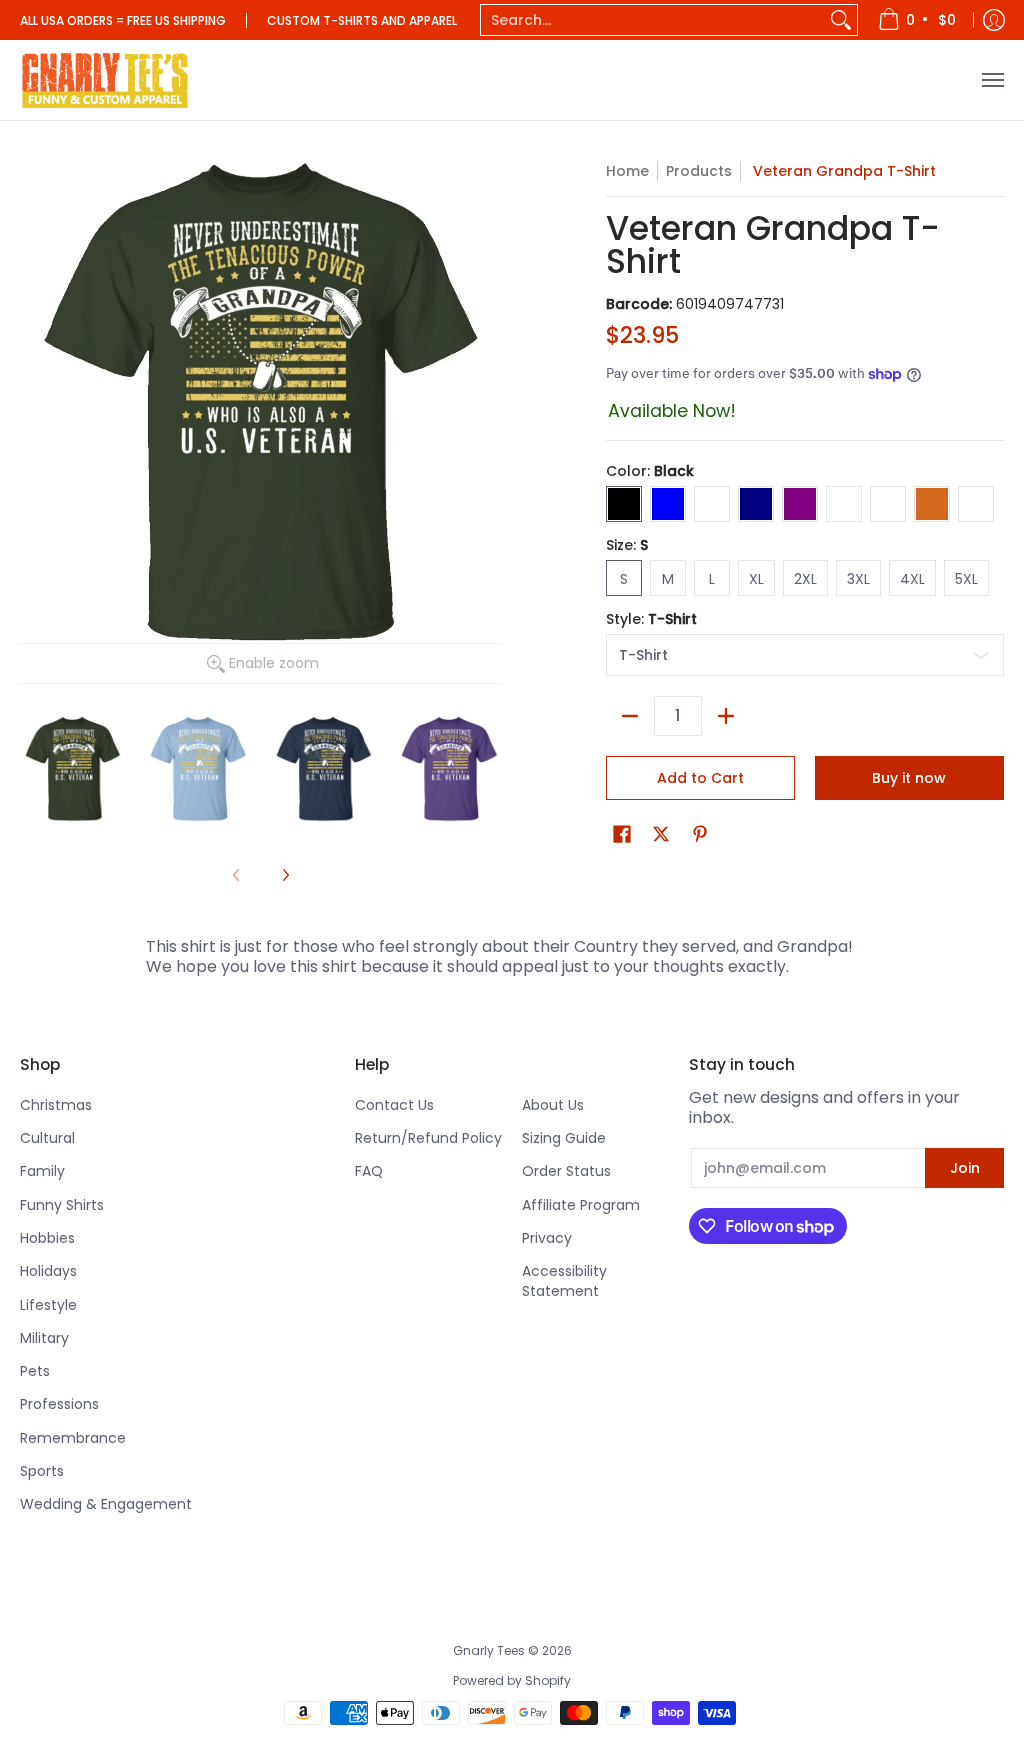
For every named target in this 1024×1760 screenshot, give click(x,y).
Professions (59, 1404)
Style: (651, 619)
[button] (622, 834)
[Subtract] (630, 716)
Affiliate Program (581, 1205)
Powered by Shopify (512, 1680)
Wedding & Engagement (106, 1504)
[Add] (726, 716)
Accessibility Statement (564, 1281)
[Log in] (994, 20)
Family (42, 1171)
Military (44, 1338)
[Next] (285, 875)
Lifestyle (48, 1305)
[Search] (841, 20)
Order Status (566, 1171)
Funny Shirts (62, 1205)
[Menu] (992, 80)
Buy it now (909, 778)
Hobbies (47, 1238)
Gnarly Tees (489, 1650)
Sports (42, 1471)
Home (627, 171)
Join (965, 1168)
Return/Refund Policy (428, 1138)
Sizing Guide (564, 1138)
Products (699, 171)
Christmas (56, 1105)
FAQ (369, 1171)
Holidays (48, 1271)
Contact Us (394, 1105)
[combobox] (653, 20)
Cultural (47, 1138)
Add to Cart (700, 778)
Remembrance (73, 1438)
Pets (35, 1371)
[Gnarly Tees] (105, 80)
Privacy (547, 1238)
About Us (553, 1105)
